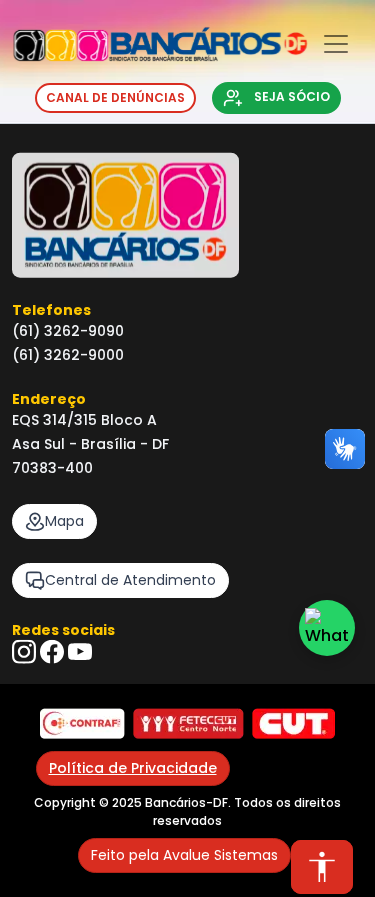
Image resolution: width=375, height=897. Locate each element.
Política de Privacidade (133, 768)
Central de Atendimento (130, 580)
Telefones (51, 310)
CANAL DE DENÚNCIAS (115, 97)
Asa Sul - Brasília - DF (90, 444)
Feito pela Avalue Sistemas (184, 855)
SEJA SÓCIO (290, 96)
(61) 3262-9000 (68, 355)
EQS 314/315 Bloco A (84, 420)
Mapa (64, 521)
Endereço (49, 399)
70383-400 (52, 468)
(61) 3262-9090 (68, 331)
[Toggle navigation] (336, 44)
